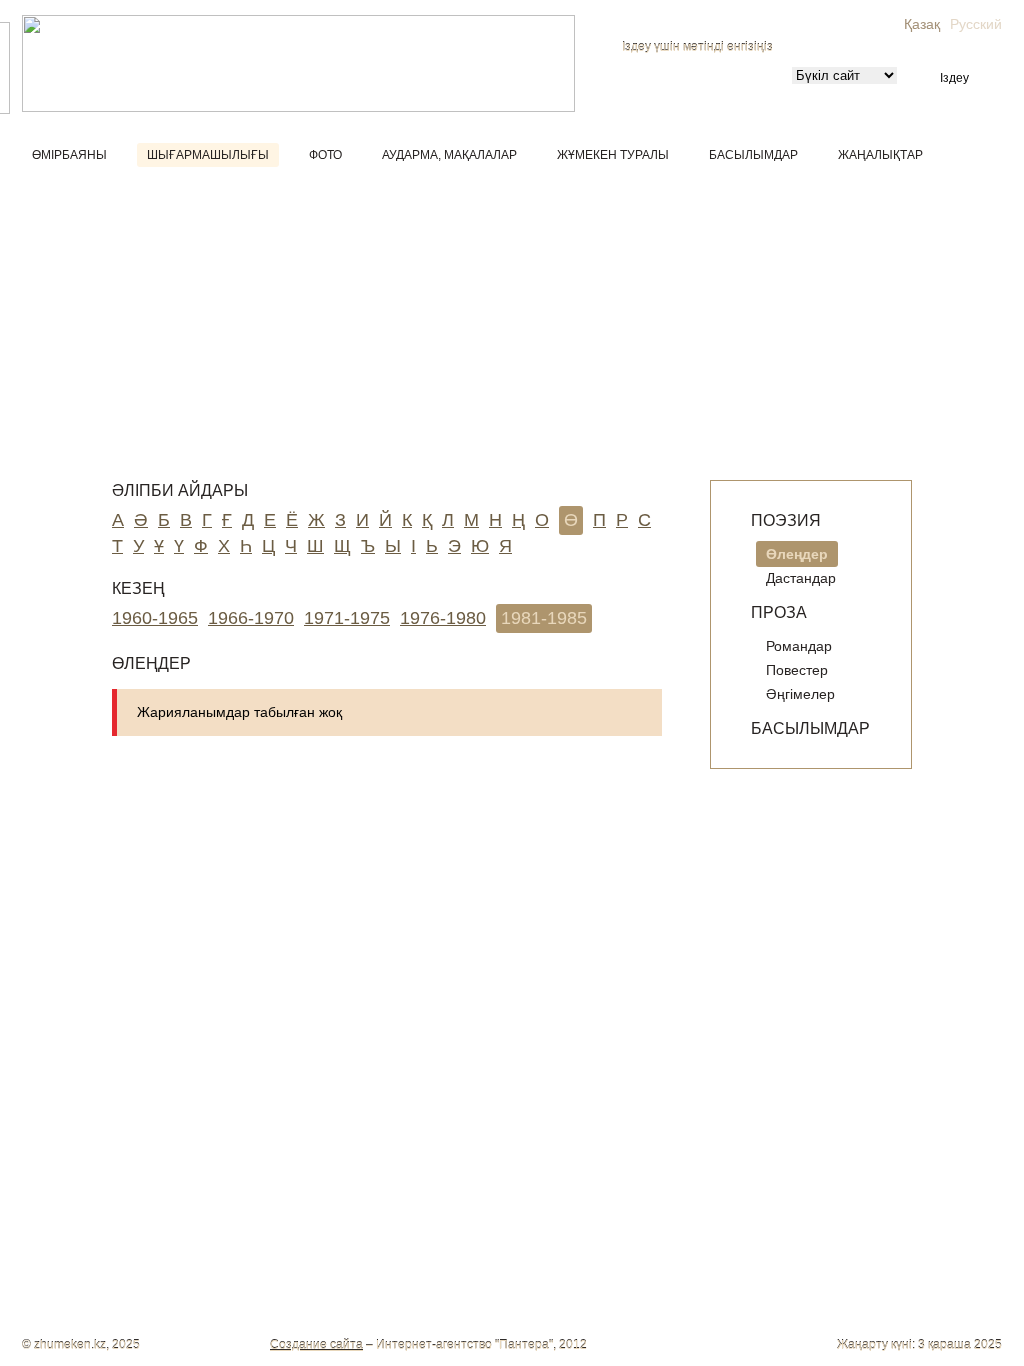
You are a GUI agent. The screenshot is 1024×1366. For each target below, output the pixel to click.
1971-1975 (347, 618)
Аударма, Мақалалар (449, 155)
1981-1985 (544, 618)
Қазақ (922, 24)
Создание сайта (316, 1345)
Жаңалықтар (880, 155)
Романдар (799, 646)
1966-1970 (251, 618)
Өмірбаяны (69, 155)
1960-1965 (155, 618)
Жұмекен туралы (613, 155)
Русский (976, 24)
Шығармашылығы (208, 155)
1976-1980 (443, 618)
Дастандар (801, 578)
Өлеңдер (797, 554)
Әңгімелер (800, 694)
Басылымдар (753, 155)
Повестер (797, 670)
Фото (325, 155)
